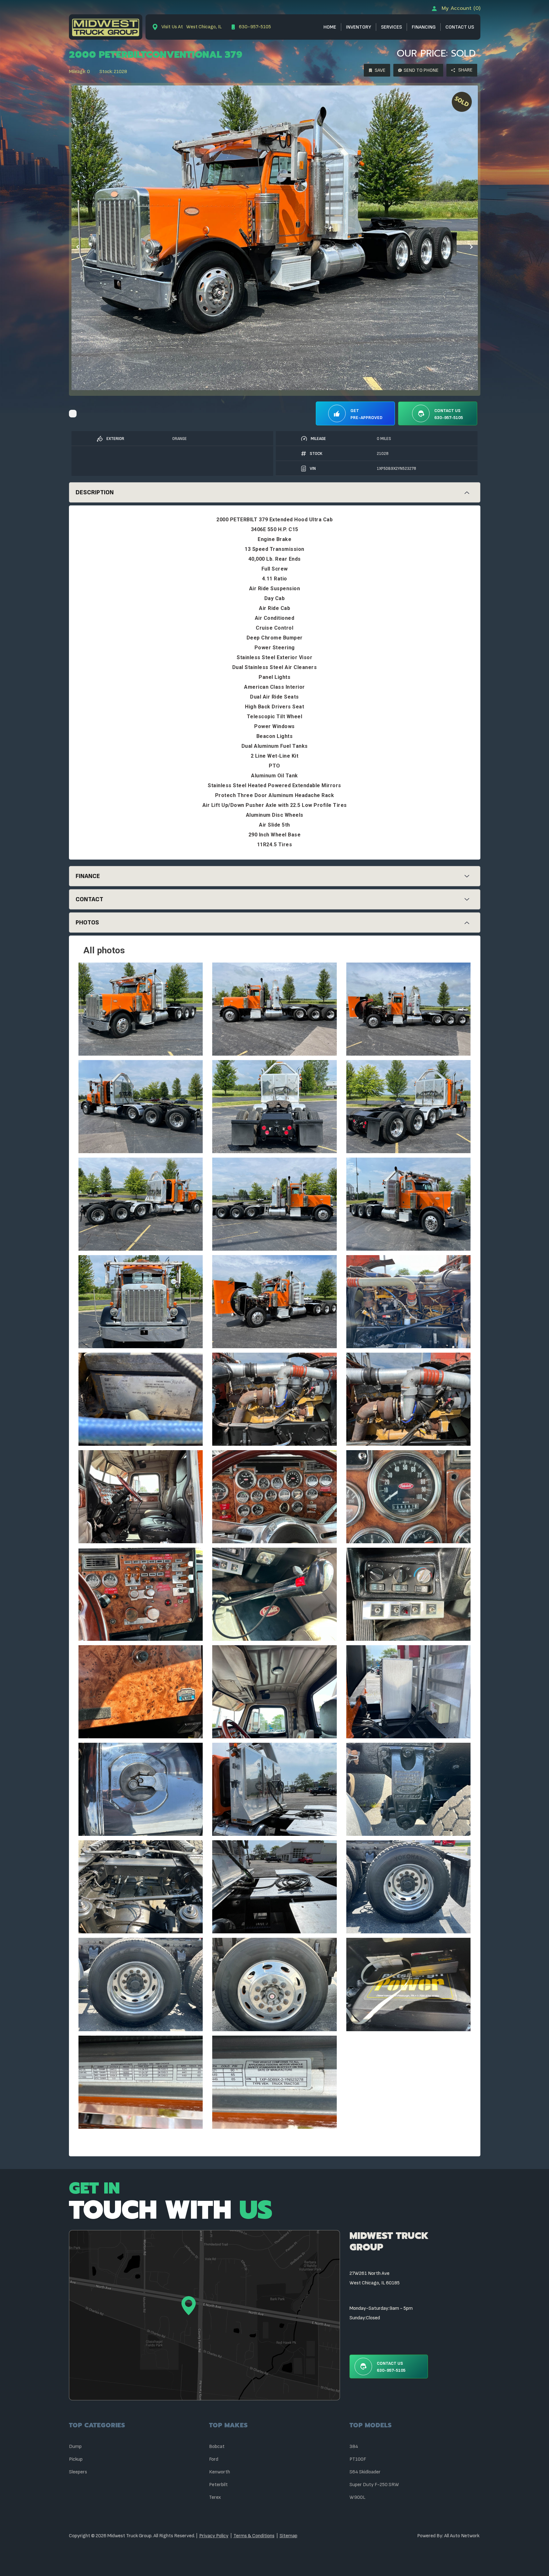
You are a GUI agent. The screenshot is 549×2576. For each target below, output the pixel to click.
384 (354, 2447)
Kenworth (220, 2472)
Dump (75, 2447)
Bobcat (217, 2447)
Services (391, 27)
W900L (357, 2497)
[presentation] (78, 246)
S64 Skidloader (365, 2472)
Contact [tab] (89, 899)
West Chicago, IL (192, 27)
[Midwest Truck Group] (106, 27)
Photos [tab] (87, 923)
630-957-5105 (254, 27)
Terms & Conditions (254, 2536)
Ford (214, 2459)
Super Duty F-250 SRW (374, 2485)
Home (330, 27)
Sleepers (78, 2472)
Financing (424, 27)
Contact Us (460, 27)
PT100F (358, 2459)
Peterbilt (218, 2485)
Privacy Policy (214, 2536)
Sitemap (288, 2536)
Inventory (359, 27)
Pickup (76, 2459)
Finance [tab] (88, 876)
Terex (215, 2497)
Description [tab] (95, 492)
